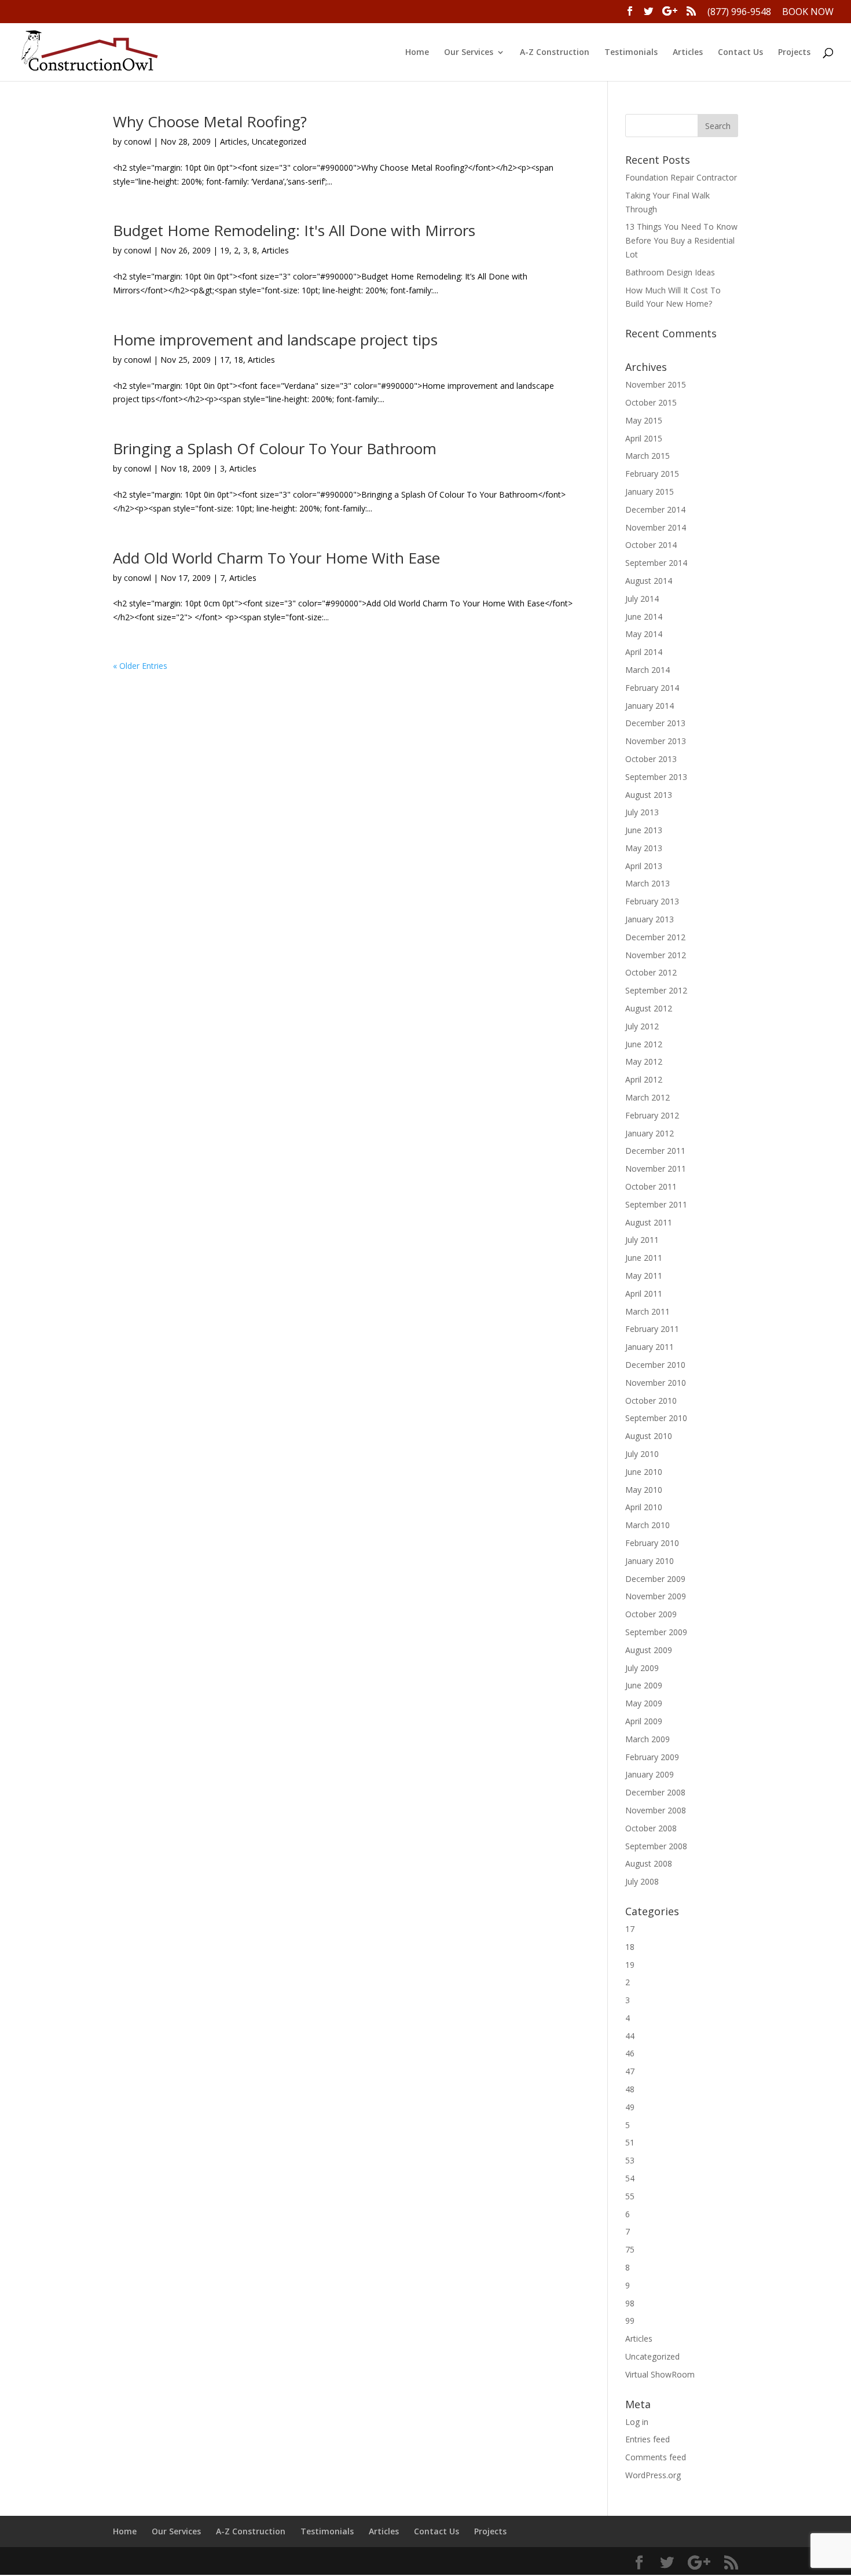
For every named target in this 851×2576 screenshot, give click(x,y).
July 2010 (642, 1454)
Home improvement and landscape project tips (275, 340)
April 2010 (644, 1507)
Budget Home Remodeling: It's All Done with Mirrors (294, 230)
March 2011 (648, 1311)
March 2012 (648, 1097)
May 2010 (644, 1490)
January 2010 (650, 1561)
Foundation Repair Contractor (681, 177)
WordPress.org (653, 2475)
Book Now (808, 12)
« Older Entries (140, 666)
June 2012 (644, 1044)
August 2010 (649, 1436)
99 (630, 2321)
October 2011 (651, 1186)
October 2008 (651, 1828)
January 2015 (650, 492)
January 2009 (650, 1774)
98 (630, 2303)
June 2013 (644, 830)
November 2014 (656, 527)
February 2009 (652, 1757)
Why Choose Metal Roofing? (210, 122)
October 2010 (651, 1401)
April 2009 (644, 1721)
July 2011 (642, 1240)
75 (630, 2249)
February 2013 (652, 901)
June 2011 (644, 1258)
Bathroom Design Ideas (670, 272)
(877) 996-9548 (739, 12)
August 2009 (649, 1650)
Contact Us (740, 53)
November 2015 (656, 384)
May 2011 (644, 1276)
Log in (637, 2422)
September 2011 (656, 1204)
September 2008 (656, 1846)
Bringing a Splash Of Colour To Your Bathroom (275, 448)
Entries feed (648, 2439)
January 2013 (650, 919)
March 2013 (648, 883)
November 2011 (656, 1169)
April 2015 (644, 438)
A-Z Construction (555, 53)
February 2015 (652, 474)
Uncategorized (279, 141)
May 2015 (644, 420)
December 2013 (655, 723)
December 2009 (655, 1579)
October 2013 (651, 759)
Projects (794, 53)
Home (417, 53)
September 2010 (656, 1418)
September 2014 (656, 563)
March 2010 (648, 1525)
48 (630, 2089)
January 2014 (650, 706)
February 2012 (652, 1115)
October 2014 (651, 545)
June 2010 (644, 1472)
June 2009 (644, 1685)
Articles (688, 53)
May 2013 (644, 848)
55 (630, 2196)
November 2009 (656, 1596)
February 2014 (652, 688)
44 (630, 2036)
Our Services (469, 53)
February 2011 (652, 1329)
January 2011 (650, 1347)
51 (630, 2142)
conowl (137, 141)
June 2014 (644, 617)
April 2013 (644, 866)
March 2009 (648, 1739)
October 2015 (651, 402)
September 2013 (656, 777)
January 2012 (650, 1133)
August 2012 (649, 1008)
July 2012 (642, 1026)
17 (225, 360)
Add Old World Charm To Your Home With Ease (276, 558)
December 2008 (655, 1792)
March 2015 (648, 456)
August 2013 (649, 795)
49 (630, 2107)
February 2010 (652, 1543)
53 (630, 2160)
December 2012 (655, 937)
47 (630, 2071)
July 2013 (642, 812)
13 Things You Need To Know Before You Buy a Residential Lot (681, 240)
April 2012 (644, 1079)
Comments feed (656, 2457)
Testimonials (631, 53)
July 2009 (642, 1668)
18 (239, 360)
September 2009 (656, 1632)
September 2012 (656, 990)
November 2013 (656, 741)
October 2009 (651, 1614)
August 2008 (649, 1863)
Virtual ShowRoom (660, 2374)
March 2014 (648, 670)
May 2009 (644, 1703)
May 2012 (644, 1061)
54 (630, 2178)
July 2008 (642, 1881)
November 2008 (656, 1810)
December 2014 (655, 509)
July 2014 (642, 599)
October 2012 (651, 972)
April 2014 (644, 652)
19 (225, 250)
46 (630, 2053)
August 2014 (649, 581)
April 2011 (644, 1293)
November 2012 (656, 955)
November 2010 (656, 1383)
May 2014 (644, 634)
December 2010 (655, 1365)
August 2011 (649, 1222)
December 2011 (655, 1151)
